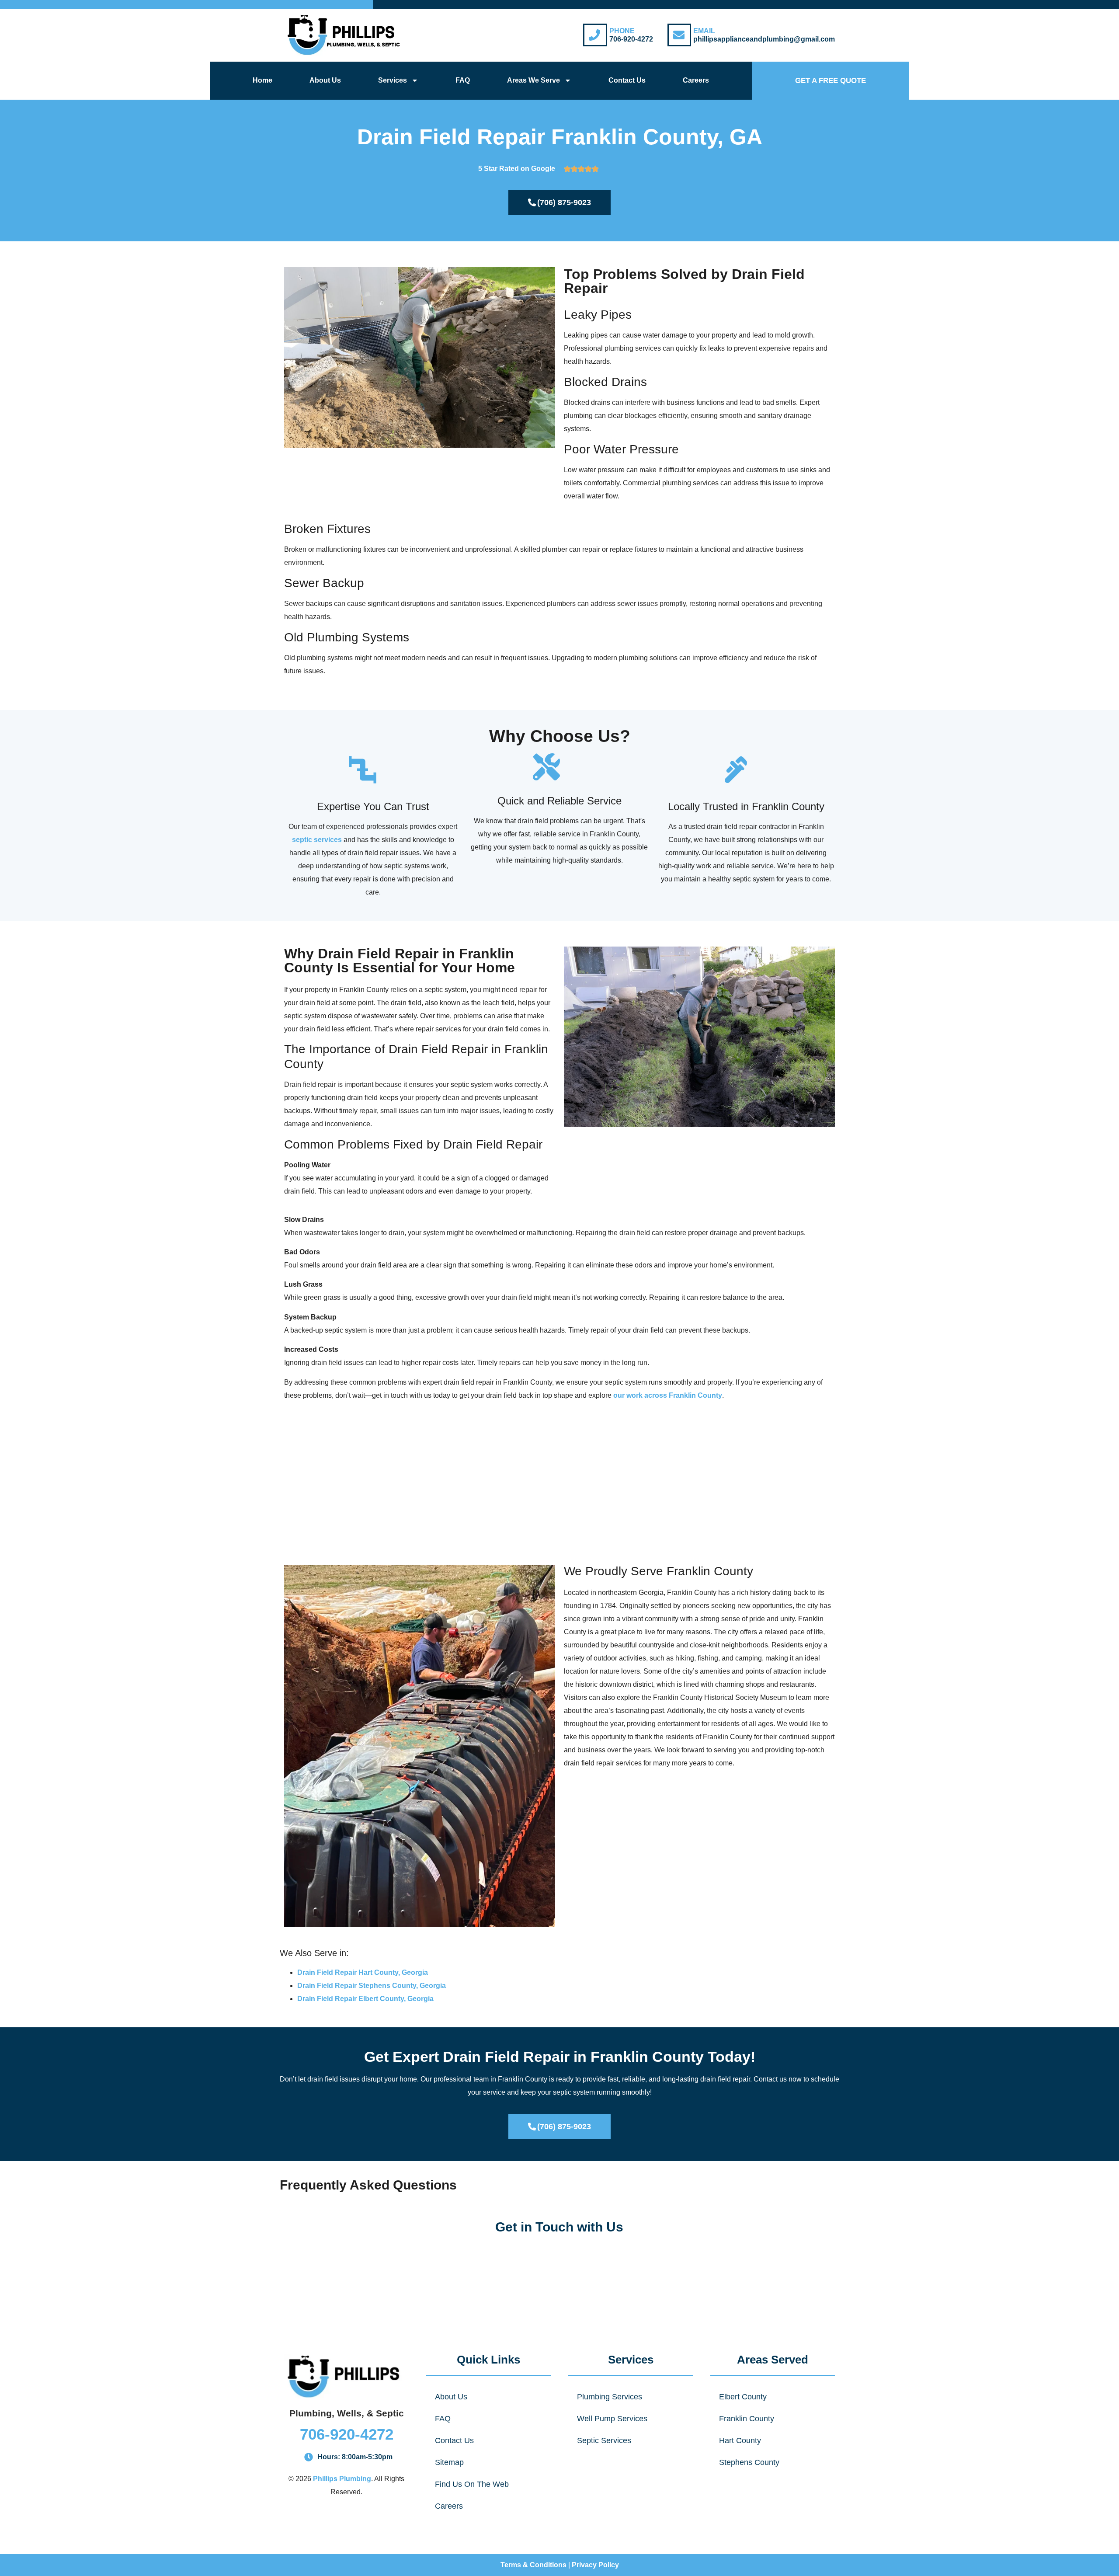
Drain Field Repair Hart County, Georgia (363, 1972)
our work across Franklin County (668, 1395)
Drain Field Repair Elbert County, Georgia (365, 1999)
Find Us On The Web (472, 2484)
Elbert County (743, 2397)
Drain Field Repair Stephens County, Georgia (372, 1986)
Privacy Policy (595, 2565)
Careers (696, 80)
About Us (325, 80)
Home (262, 80)
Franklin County (747, 2419)
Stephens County (749, 2462)
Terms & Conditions (533, 2565)
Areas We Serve (533, 80)
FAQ (463, 80)
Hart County (740, 2440)
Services (393, 80)
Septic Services (604, 2440)
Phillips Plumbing (342, 2479)
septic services (317, 840)
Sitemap (449, 2462)
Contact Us (627, 80)
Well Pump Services (612, 2419)
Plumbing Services (610, 2397)
